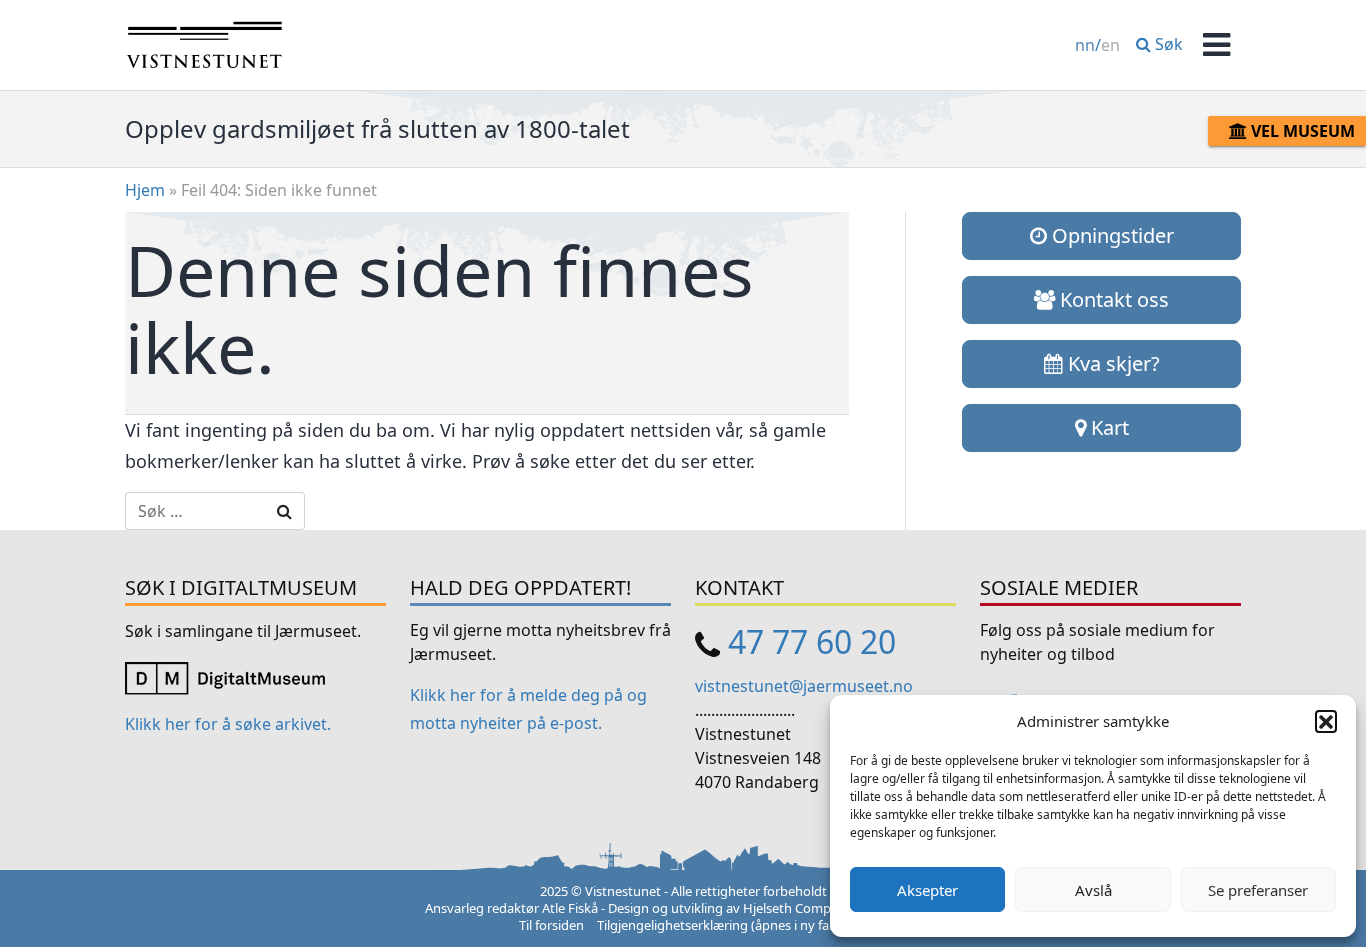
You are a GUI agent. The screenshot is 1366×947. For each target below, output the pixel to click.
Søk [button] (1167, 44)
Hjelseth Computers (802, 908)
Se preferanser (1258, 890)
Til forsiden (551, 925)
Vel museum (1301, 131)
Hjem (145, 190)
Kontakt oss (1112, 299)
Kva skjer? (1111, 363)
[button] (1326, 721)
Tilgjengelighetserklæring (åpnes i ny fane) (722, 925)
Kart (1107, 427)
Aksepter (927, 890)
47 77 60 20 (812, 641)
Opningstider (1110, 235)
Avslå (1093, 890)
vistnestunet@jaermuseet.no (804, 686)
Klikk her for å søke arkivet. (228, 724)
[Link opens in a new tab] (225, 676)
